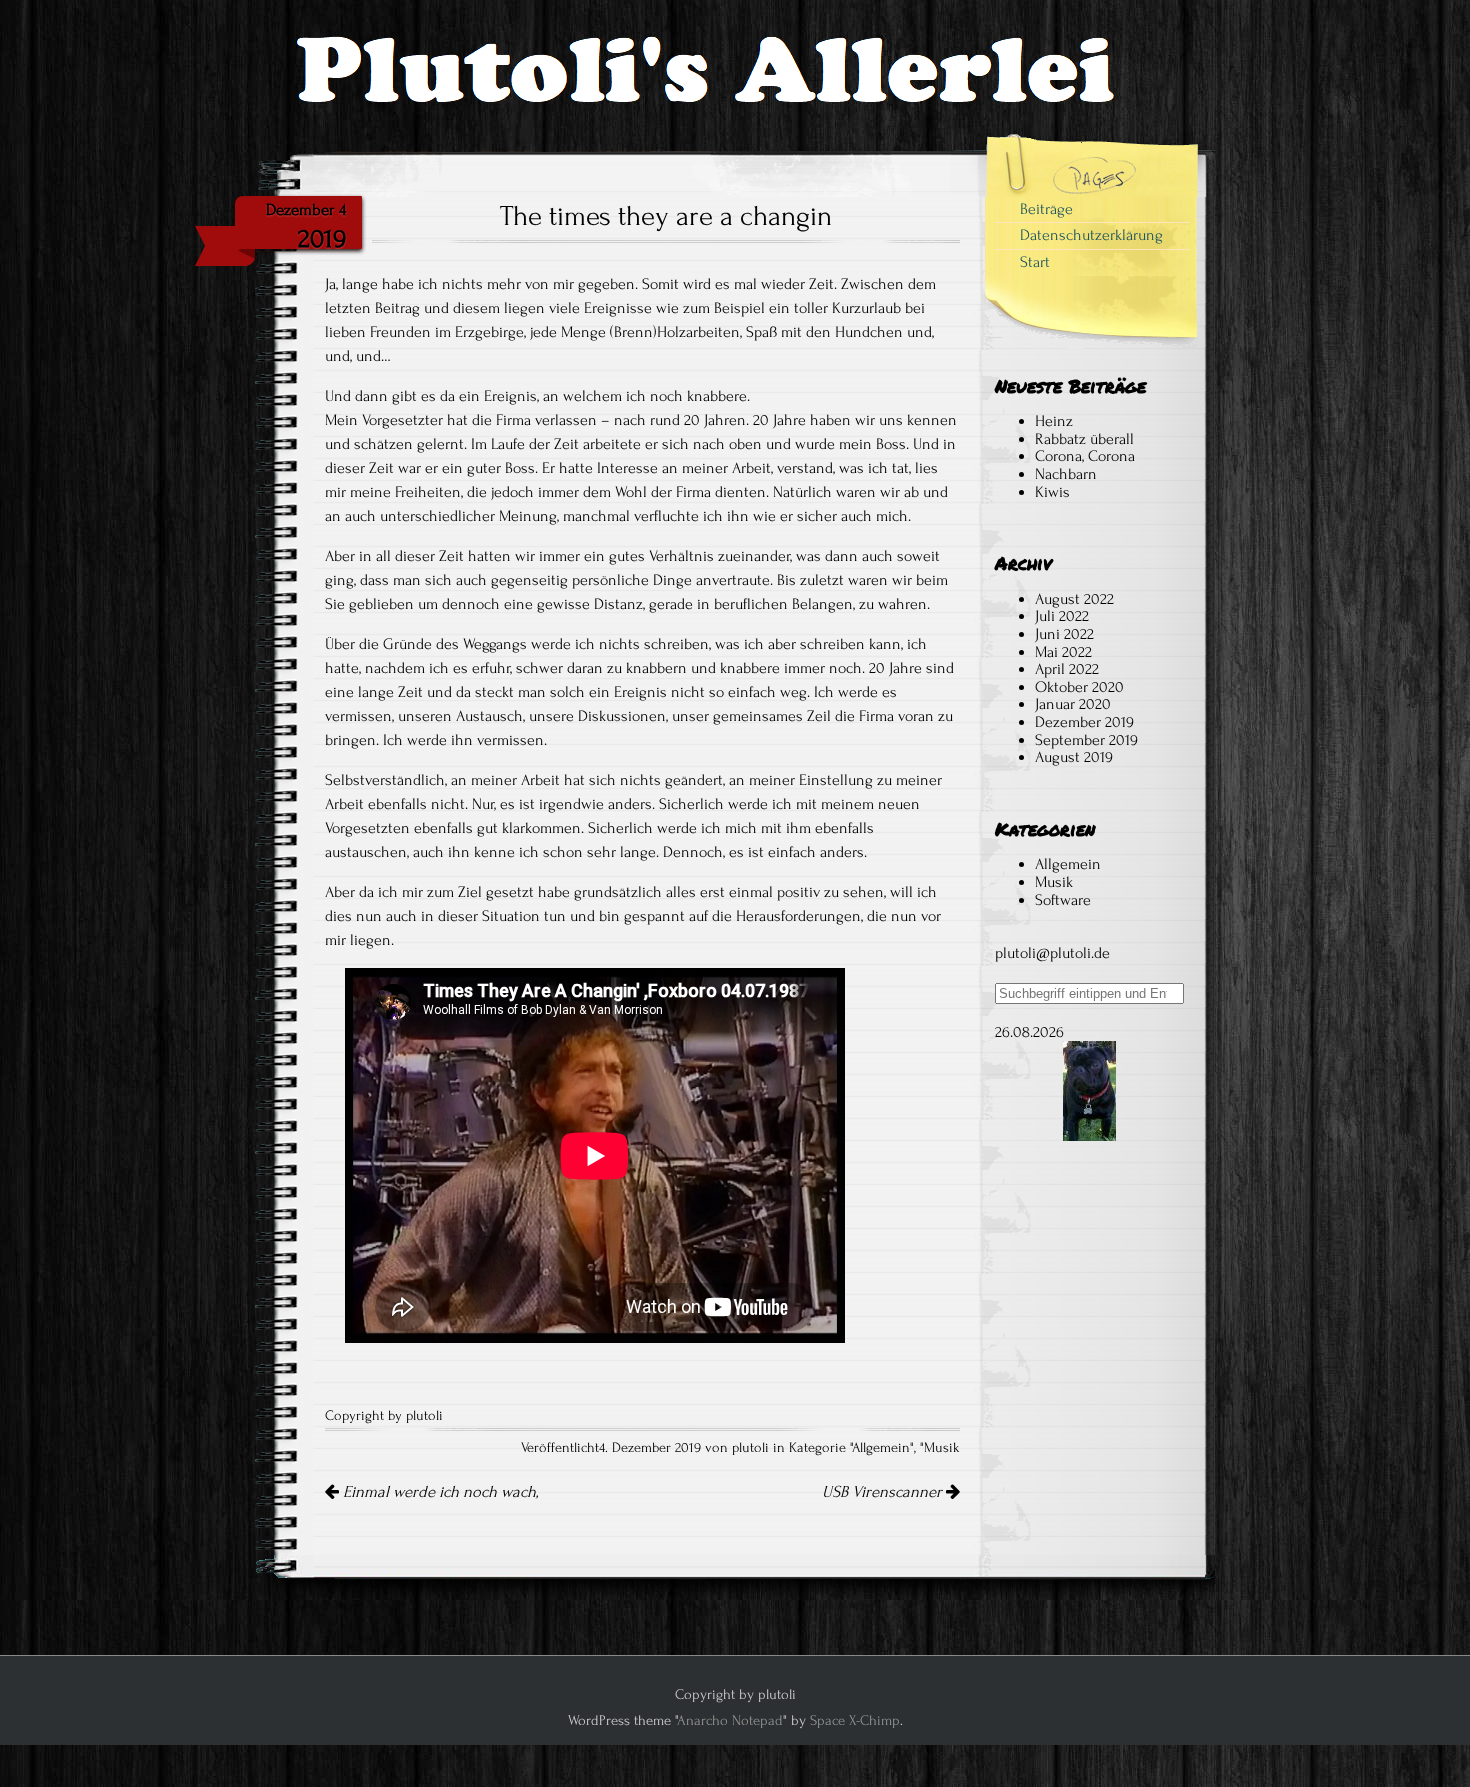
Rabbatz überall (1084, 439)
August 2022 (1074, 599)
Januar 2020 (1073, 704)
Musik (942, 1448)
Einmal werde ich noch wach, (438, 1492)
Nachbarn (1066, 474)
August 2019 (1074, 757)
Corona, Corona (1085, 456)
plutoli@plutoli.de (1052, 953)
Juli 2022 (1062, 616)
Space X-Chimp (855, 1720)
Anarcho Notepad (730, 1720)
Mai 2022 (1063, 652)
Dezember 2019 (1084, 722)
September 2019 (1086, 740)
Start (1035, 262)
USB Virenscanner (884, 1492)
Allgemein (881, 1448)
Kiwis (1052, 492)
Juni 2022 (1064, 634)
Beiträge (1046, 209)
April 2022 (1067, 669)
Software (1063, 900)
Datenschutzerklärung (1091, 235)
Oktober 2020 (1079, 687)
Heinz (1054, 421)
